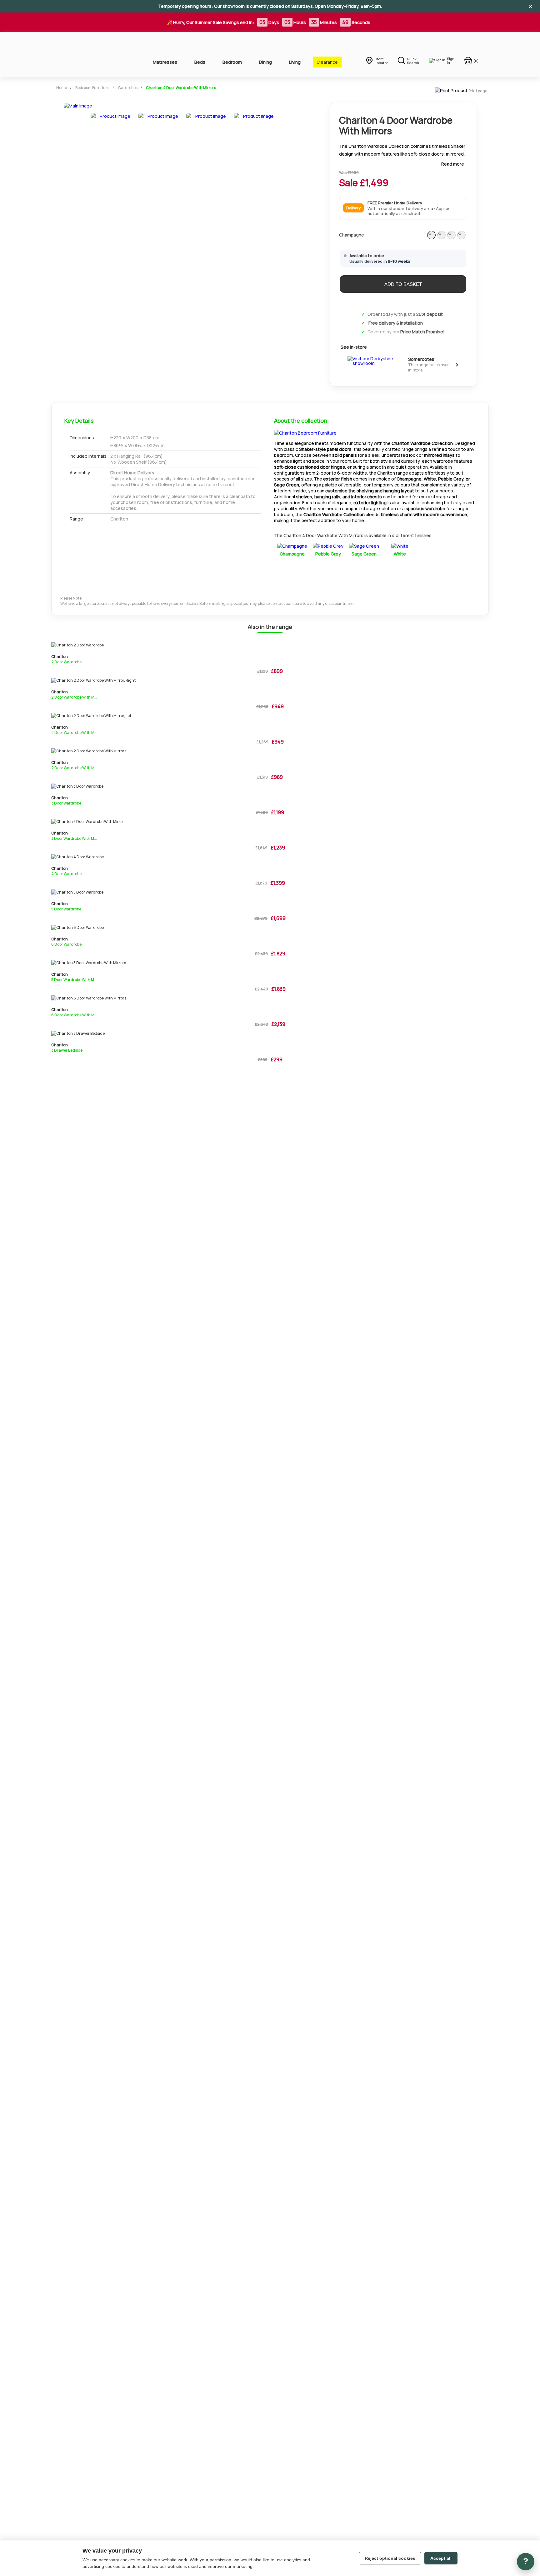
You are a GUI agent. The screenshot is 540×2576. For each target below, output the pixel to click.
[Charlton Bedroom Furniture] (305, 433)
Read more (453, 164)
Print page (478, 91)
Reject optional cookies (390, 2558)
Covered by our (406, 332)
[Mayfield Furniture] (92, 54)
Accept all (441, 2558)
